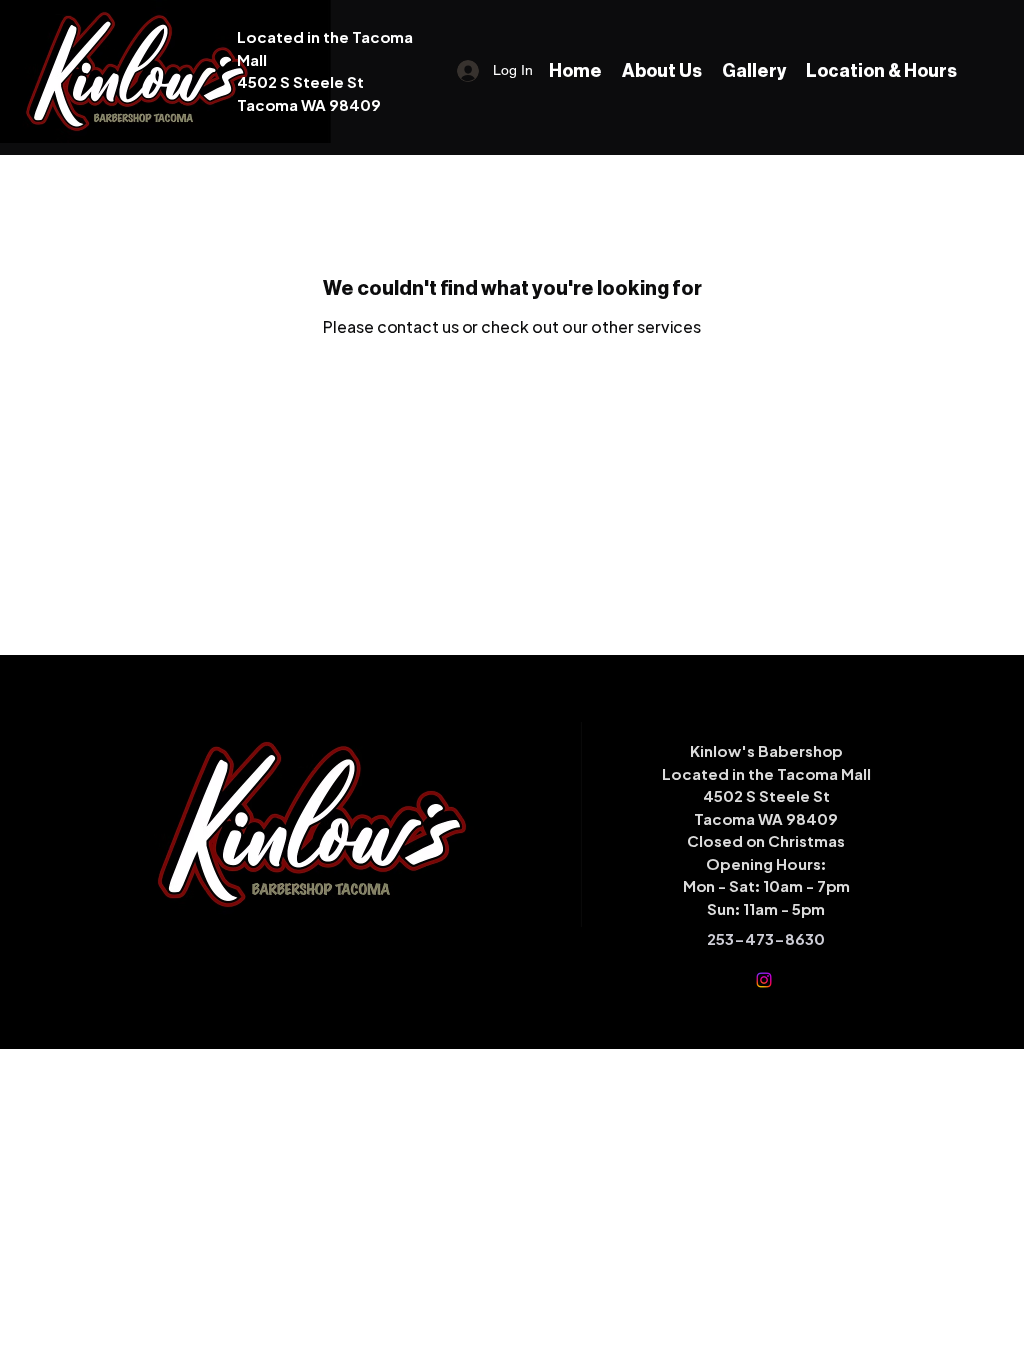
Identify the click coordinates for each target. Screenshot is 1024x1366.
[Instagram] (764, 980)
